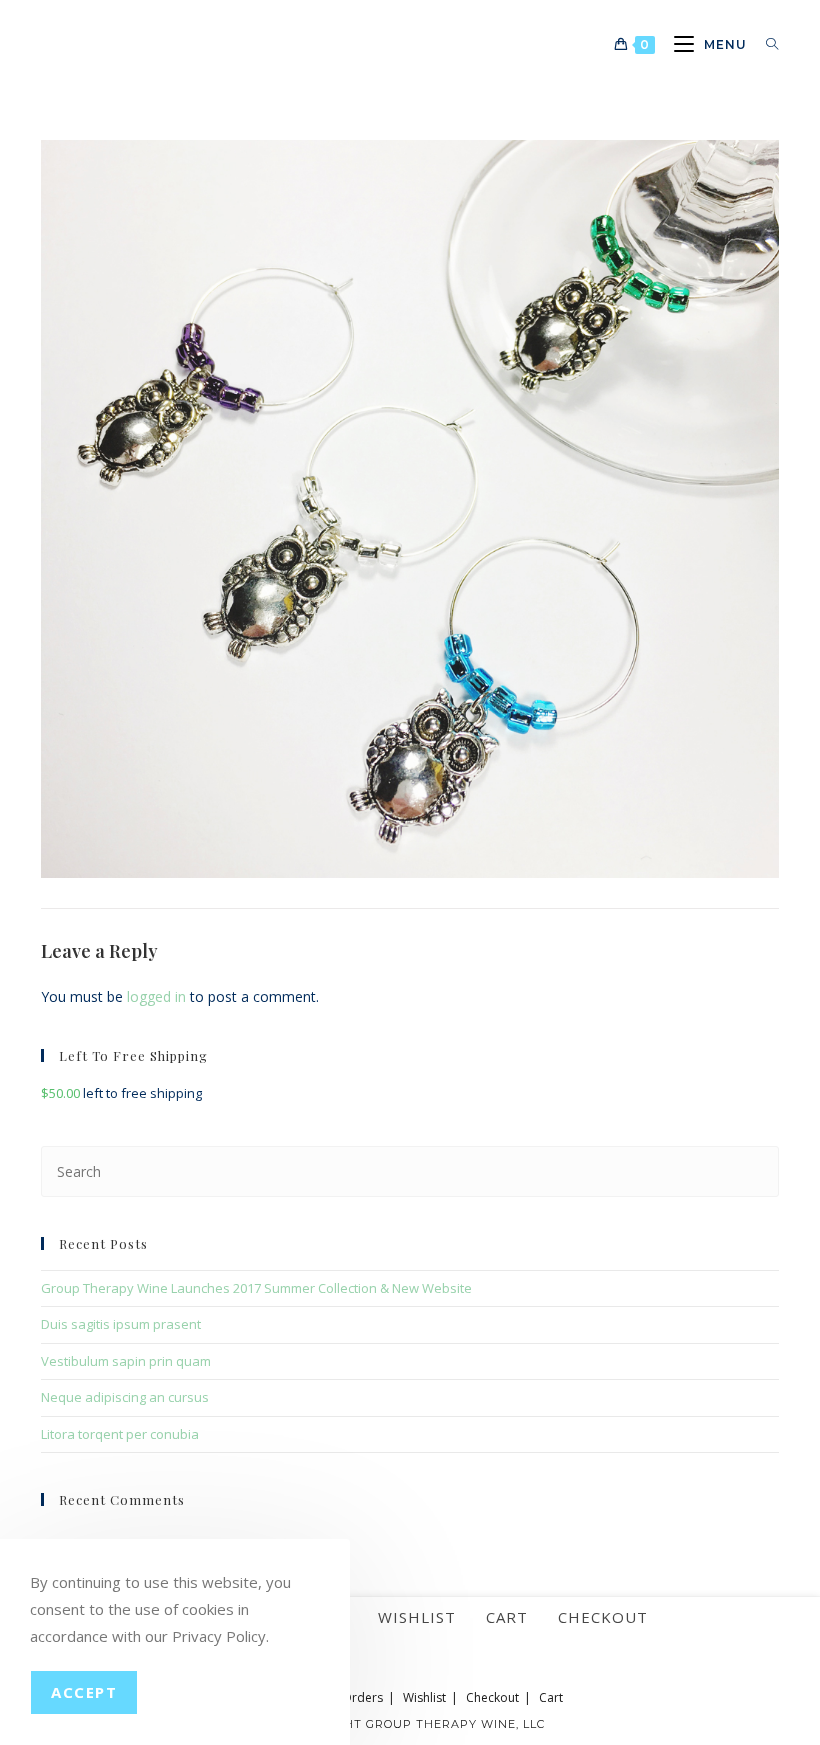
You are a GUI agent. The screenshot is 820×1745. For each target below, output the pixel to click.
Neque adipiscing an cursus (125, 1397)
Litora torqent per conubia (120, 1434)
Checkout (603, 1617)
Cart (507, 1617)
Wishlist (417, 1617)
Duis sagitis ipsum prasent (121, 1324)
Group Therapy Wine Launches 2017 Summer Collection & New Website (256, 1288)
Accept (84, 1692)
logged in (156, 996)
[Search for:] (765, 44)
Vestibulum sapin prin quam (126, 1361)
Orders (362, 1697)
